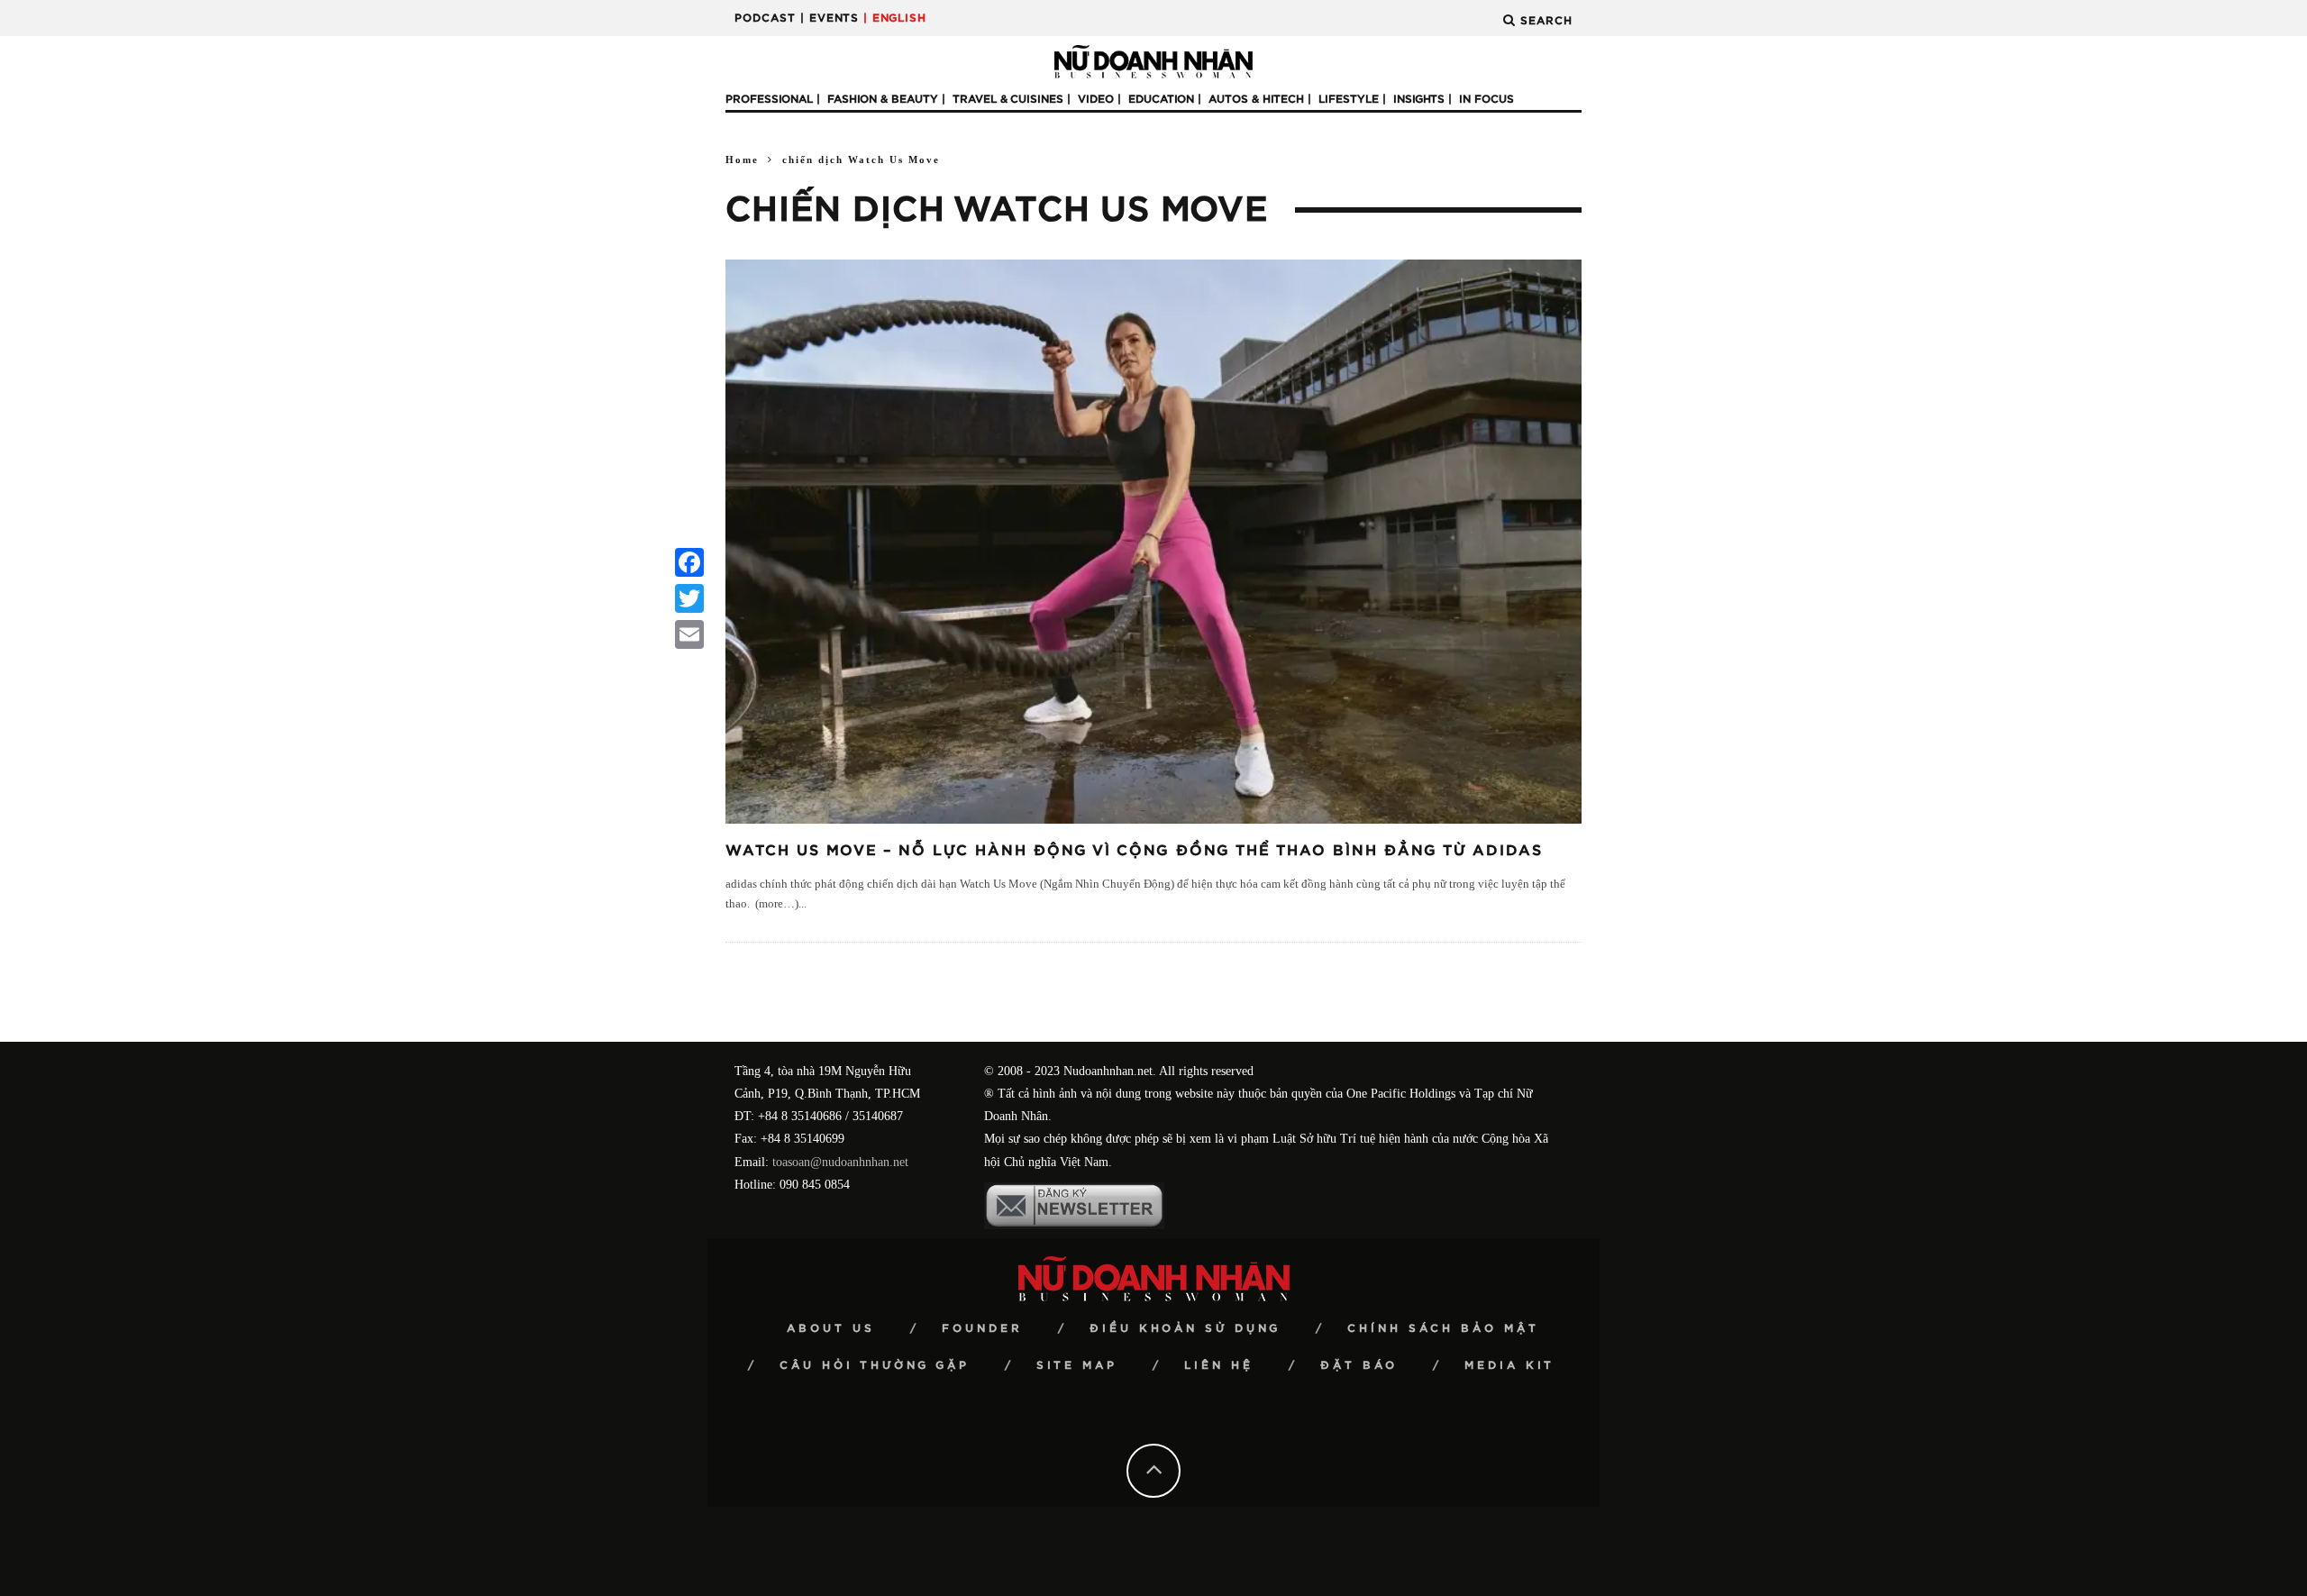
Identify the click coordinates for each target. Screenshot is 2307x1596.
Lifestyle (1349, 99)
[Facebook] (689, 562)
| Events (830, 18)
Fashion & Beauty (883, 99)
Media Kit (1509, 1365)
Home (742, 160)
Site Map (1077, 1365)
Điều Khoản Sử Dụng (1185, 1328)
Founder (982, 1328)
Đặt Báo (1359, 1365)
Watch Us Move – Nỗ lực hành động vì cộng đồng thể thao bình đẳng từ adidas (1134, 851)
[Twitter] (689, 598)
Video (1096, 99)
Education (1161, 99)
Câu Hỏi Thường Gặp (875, 1365)
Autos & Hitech (1256, 99)
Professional (769, 99)
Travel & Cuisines (1008, 99)
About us (831, 1328)
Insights (1419, 99)
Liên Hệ (1219, 1365)
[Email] (689, 634)
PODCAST (765, 18)
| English (895, 18)
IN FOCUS (1486, 99)
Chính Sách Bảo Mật (1443, 1328)
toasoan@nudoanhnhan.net (840, 1162)
